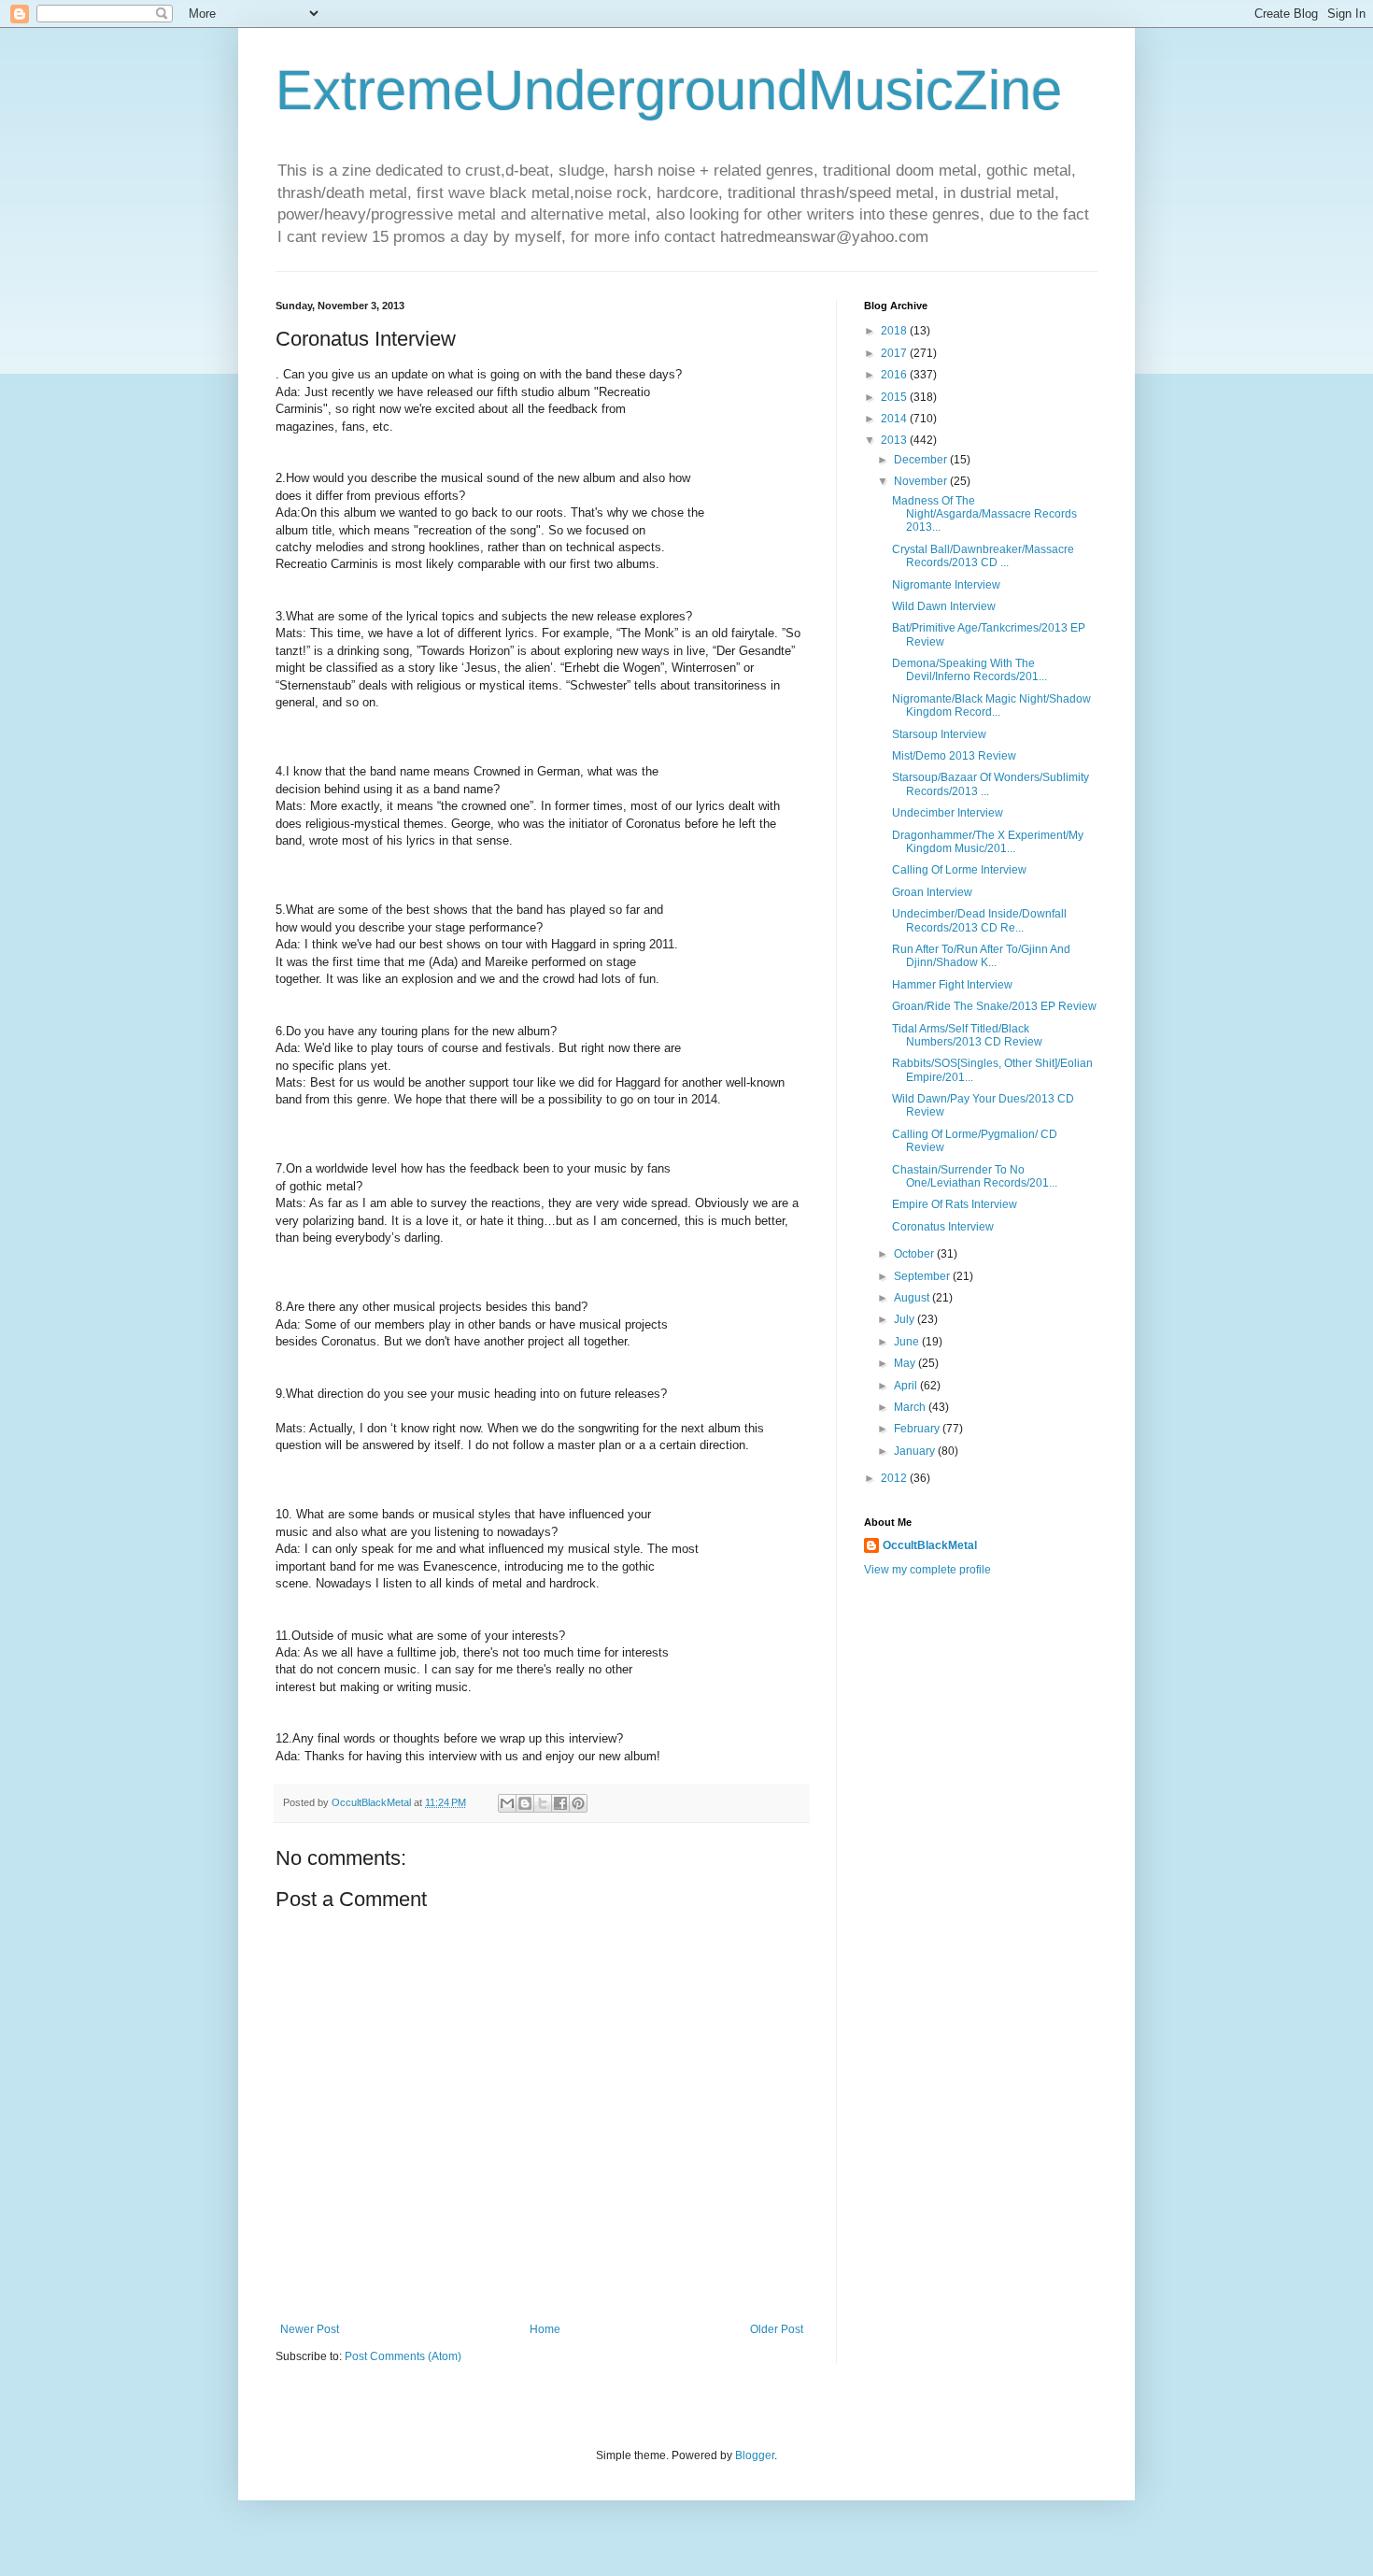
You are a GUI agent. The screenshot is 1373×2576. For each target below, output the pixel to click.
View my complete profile (927, 1570)
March (911, 1407)
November (922, 481)
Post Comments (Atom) (403, 2356)
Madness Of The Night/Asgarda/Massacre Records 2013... (984, 514)
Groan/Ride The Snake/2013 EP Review (994, 1006)
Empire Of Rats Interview (955, 1204)
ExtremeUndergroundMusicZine (669, 90)
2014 (895, 419)
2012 (895, 1478)
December (922, 460)
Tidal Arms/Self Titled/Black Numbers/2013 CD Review (967, 1035)
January (916, 1451)
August (913, 1298)
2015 (895, 397)
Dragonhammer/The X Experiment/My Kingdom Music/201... (988, 842)
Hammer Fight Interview (952, 985)
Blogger (755, 2455)
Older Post (777, 2329)
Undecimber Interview (948, 813)
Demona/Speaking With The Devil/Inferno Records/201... (970, 670)
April (907, 1386)
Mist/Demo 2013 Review (954, 756)
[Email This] (507, 1803)
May (906, 1363)
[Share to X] (543, 1803)
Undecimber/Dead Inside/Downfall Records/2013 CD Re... (979, 920)
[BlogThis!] (525, 1803)
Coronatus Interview (943, 1227)
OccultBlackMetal (930, 1545)
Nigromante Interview (946, 585)
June (908, 1342)
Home (545, 2329)
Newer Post (310, 2329)
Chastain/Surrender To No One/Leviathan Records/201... (975, 1176)
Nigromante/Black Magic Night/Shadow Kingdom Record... (991, 705)
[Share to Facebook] (560, 1803)
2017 (895, 353)
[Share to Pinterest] (578, 1803)
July (906, 1319)
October (915, 1254)
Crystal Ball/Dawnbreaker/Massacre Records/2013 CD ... (983, 556)
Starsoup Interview (939, 734)
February (918, 1429)
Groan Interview (932, 892)
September (923, 1276)
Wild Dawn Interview (944, 606)
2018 (895, 331)
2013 (895, 440)
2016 (895, 375)
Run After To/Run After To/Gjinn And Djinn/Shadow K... (981, 956)
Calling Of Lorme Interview (959, 870)
